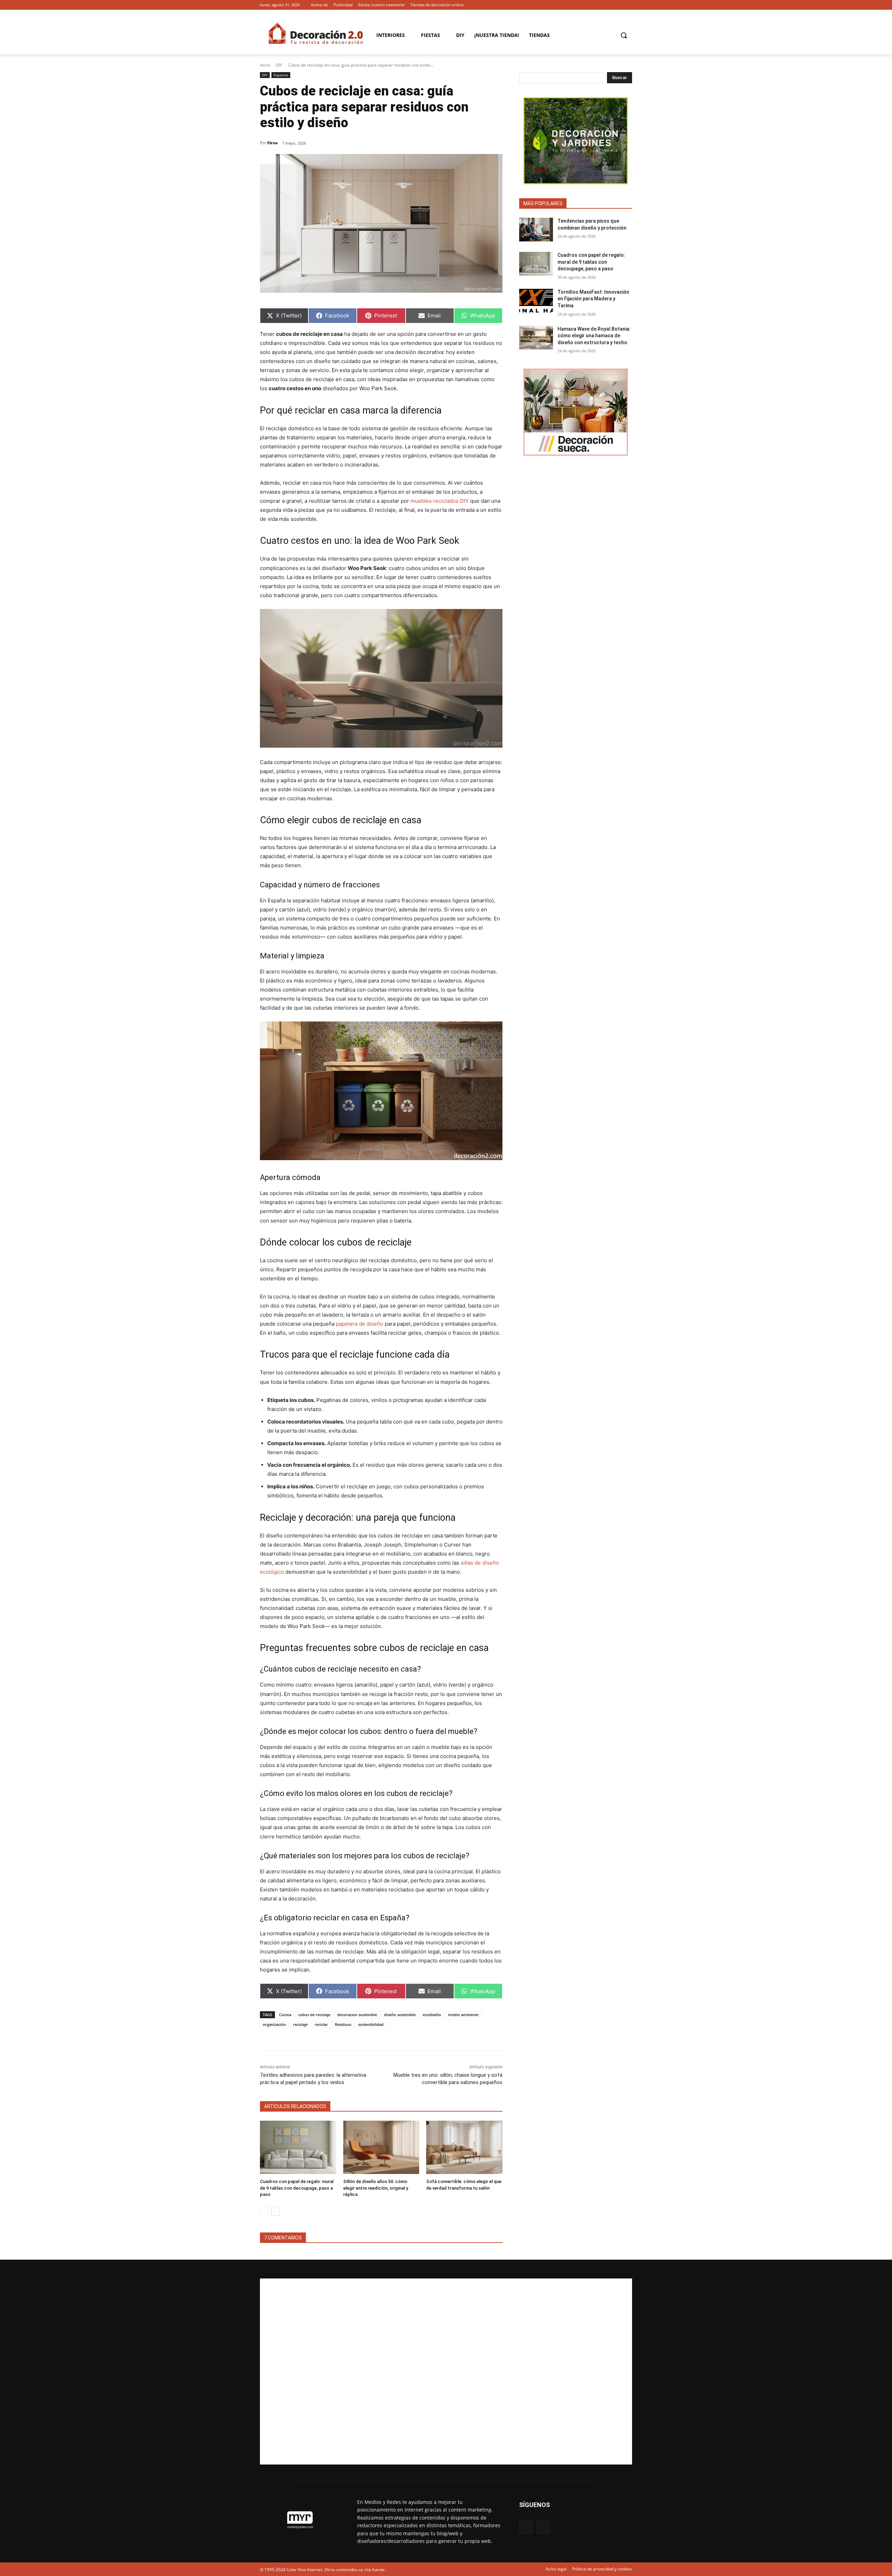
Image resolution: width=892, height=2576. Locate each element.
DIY (279, 65)
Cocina (285, 2015)
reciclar (321, 2024)
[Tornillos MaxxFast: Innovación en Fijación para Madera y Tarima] (536, 301)
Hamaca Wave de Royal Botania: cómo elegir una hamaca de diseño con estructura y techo (594, 336)
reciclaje (300, 2024)
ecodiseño (432, 2015)
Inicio (265, 65)
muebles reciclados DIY (440, 501)
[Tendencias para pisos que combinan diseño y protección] (536, 230)
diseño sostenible (400, 2015)
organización (274, 2024)
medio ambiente (463, 2015)
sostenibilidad (371, 2024)
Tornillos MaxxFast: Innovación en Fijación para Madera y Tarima (593, 299)
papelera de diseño (360, 1324)
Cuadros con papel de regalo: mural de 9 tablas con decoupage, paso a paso (297, 2188)
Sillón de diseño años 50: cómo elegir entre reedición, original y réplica (376, 2188)
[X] (628, 5)
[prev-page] (264, 2211)
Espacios (281, 75)
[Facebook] (618, 5)
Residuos (343, 2024)
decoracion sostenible (357, 2015)
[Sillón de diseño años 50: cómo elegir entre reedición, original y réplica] (381, 2147)
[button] (624, 35)
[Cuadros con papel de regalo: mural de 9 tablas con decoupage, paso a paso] (298, 2147)
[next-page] (275, 2211)
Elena (272, 143)
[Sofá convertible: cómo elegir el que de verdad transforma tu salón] (464, 2147)
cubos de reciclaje (314, 2015)
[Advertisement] (446, 2371)
